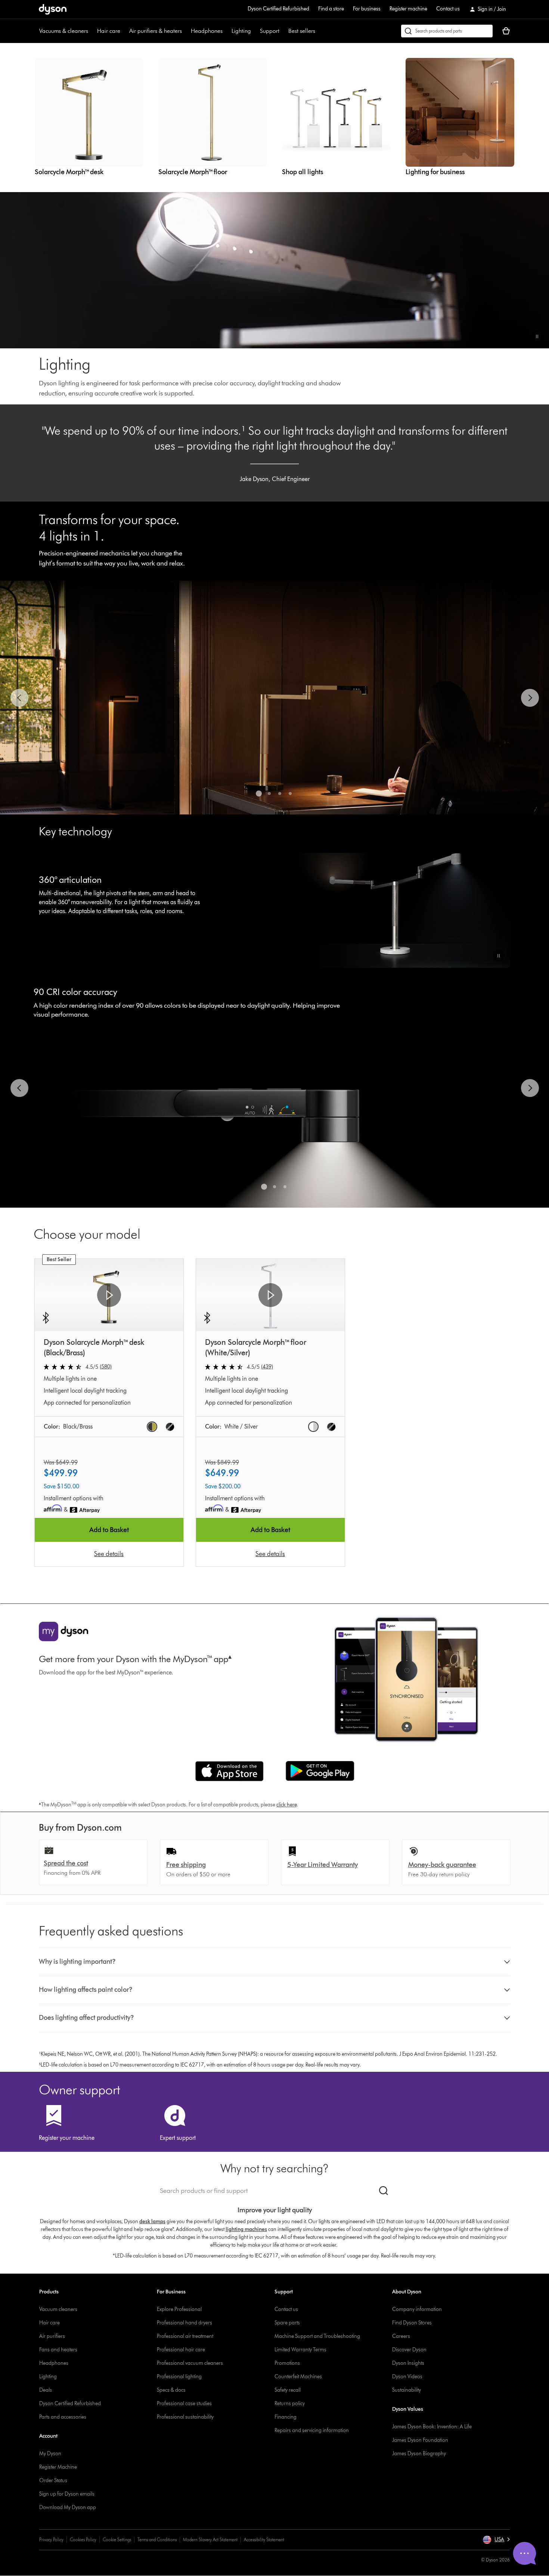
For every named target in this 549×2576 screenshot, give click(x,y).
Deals (46, 2390)
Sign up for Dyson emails (67, 2494)
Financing (286, 2417)
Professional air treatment (185, 2336)
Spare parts (287, 2323)
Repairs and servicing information (312, 2430)
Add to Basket (109, 1530)
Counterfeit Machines (298, 2377)
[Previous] (19, 698)
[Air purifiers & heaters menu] (186, 31)
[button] (537, 336)
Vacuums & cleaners (64, 31)
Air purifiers (52, 2336)
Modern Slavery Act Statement (210, 2540)
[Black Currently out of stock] (170, 1427)
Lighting (241, 31)
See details (109, 1554)
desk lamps (152, 2221)
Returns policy (290, 2404)
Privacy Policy (51, 2540)
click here (286, 1805)
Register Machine (58, 2467)
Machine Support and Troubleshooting (317, 2336)
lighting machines (246, 2229)
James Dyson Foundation (420, 2440)
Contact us (448, 9)
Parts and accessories (63, 2417)
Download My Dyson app (68, 2507)
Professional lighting (179, 2377)
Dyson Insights (408, 2363)
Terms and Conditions (157, 2540)
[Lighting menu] (255, 31)
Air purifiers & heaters (156, 31)
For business (367, 9)
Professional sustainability (185, 2417)
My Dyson (50, 2454)
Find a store (331, 9)
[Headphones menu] (226, 31)
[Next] (530, 698)
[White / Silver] (313, 1427)
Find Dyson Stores (412, 2323)
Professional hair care (181, 2350)
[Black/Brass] (152, 1427)
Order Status (53, 2481)
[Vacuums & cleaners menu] (92, 31)
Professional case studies (184, 2404)
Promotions (287, 2363)
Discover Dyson (409, 2350)
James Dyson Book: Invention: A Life (432, 2427)
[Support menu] (283, 31)
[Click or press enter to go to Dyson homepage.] (53, 9)
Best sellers (302, 31)
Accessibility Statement (264, 2540)
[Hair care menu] (124, 31)
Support (270, 31)
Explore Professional (179, 2309)
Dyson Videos (407, 2377)
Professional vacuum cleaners (190, 2363)
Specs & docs (171, 2390)
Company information (417, 2309)
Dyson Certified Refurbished (278, 9)
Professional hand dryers (184, 2323)
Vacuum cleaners (58, 2309)
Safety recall (288, 2390)
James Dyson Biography (419, 2454)
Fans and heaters (58, 2350)
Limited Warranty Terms (300, 2350)
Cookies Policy (83, 2540)
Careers (401, 2336)
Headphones (207, 31)
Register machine (408, 9)
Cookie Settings (117, 2540)
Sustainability (407, 2390)
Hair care (109, 31)
